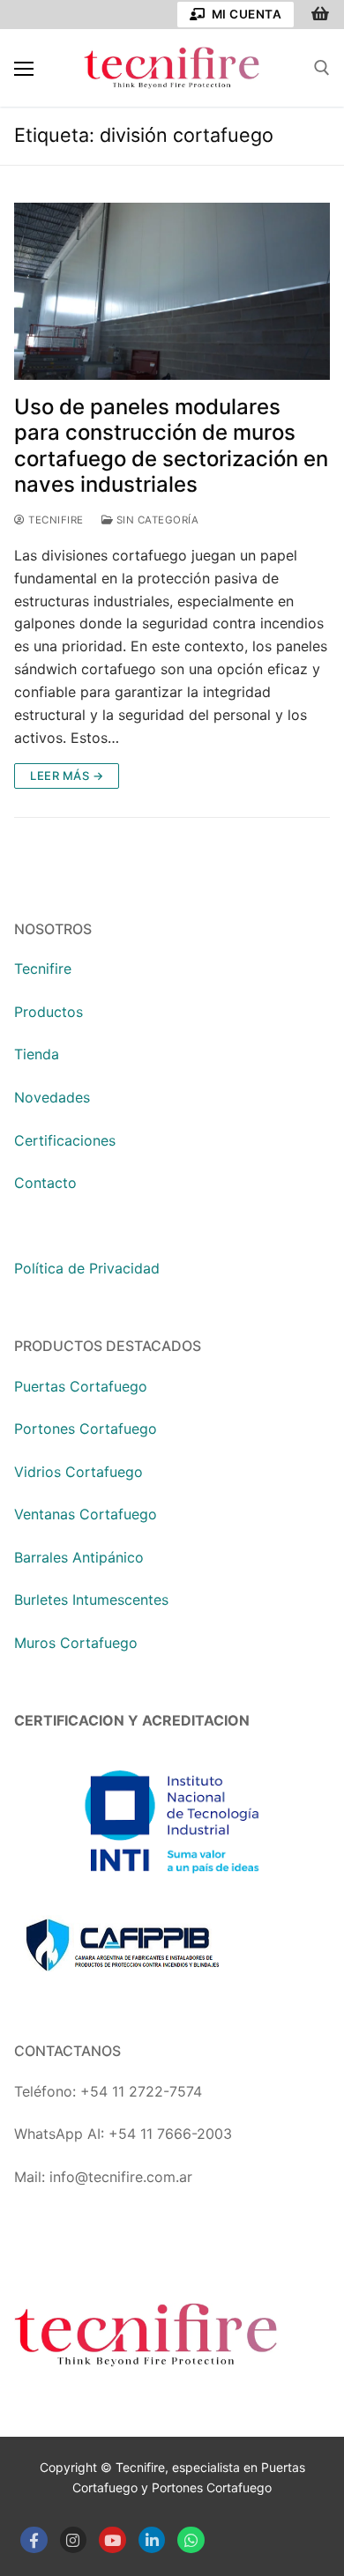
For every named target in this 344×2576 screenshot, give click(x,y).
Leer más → (67, 776)
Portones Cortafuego (86, 1429)
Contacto (45, 1183)
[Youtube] (112, 2540)
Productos (49, 1012)
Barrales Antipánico (79, 1557)
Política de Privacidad (87, 1268)
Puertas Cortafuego (81, 1386)
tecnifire (55, 520)
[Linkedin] (152, 2540)
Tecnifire (43, 969)
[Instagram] (74, 2540)
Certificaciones (65, 1140)
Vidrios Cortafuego (79, 1472)
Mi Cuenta (245, 14)
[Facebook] (34, 2540)
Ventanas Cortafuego (86, 1514)
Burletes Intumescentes (91, 1600)
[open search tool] (322, 68)
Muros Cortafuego (76, 1643)
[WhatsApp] (191, 2540)
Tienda (37, 1054)
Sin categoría (156, 520)
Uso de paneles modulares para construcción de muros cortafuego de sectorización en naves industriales (171, 445)
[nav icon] (24, 68)
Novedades (52, 1097)
